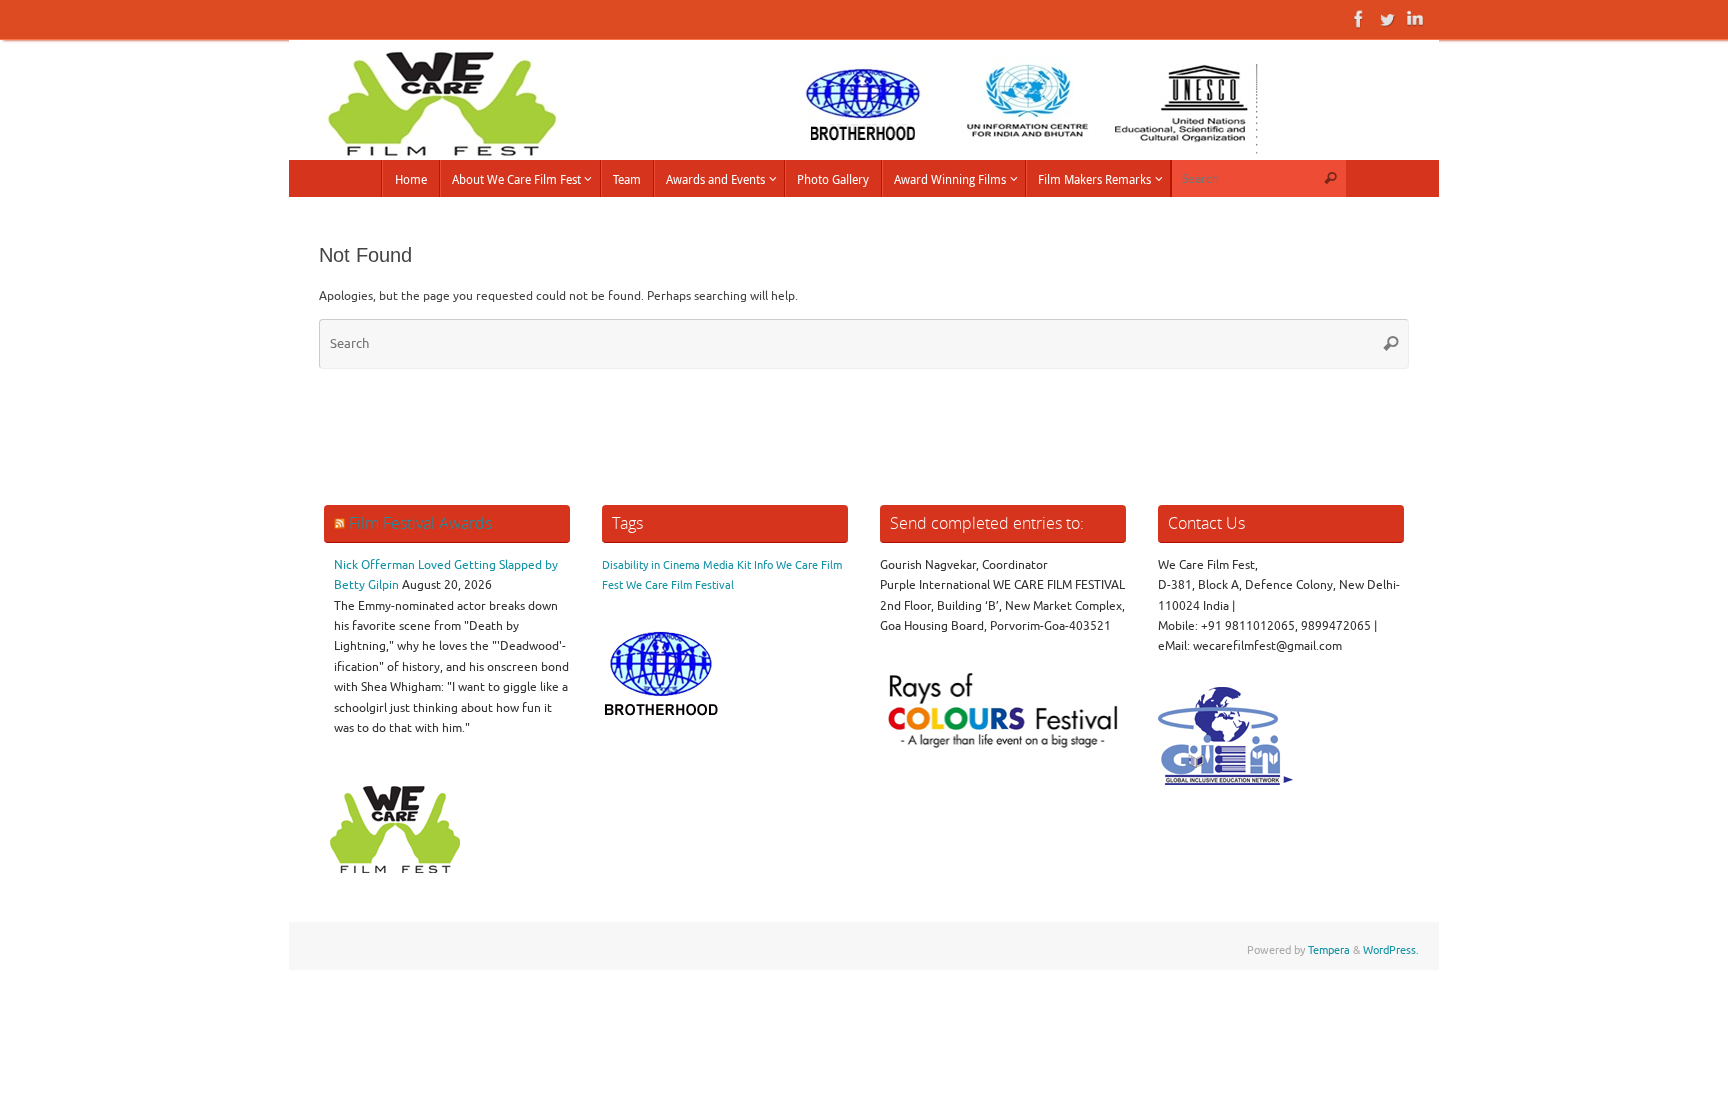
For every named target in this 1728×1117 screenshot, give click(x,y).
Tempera (1329, 950)
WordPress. (1391, 950)
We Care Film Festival (680, 585)
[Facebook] (1359, 19)
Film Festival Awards (420, 523)
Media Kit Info (738, 565)
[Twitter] (1387, 19)
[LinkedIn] (1415, 19)
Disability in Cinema (651, 565)
